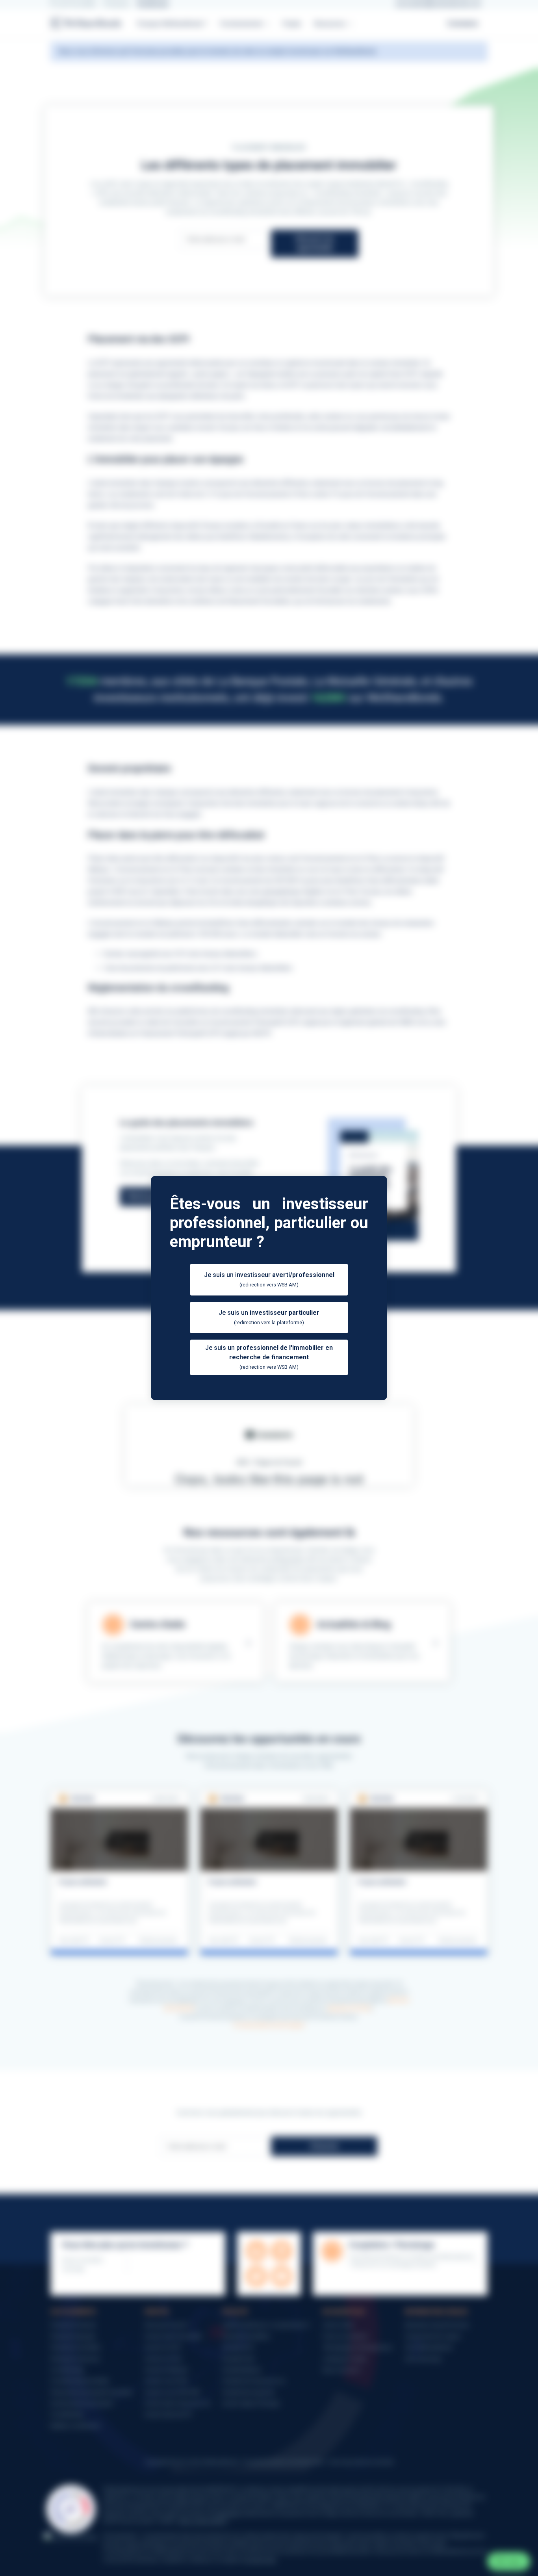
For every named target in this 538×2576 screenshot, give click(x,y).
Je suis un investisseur (269, 1279)
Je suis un (269, 1317)
